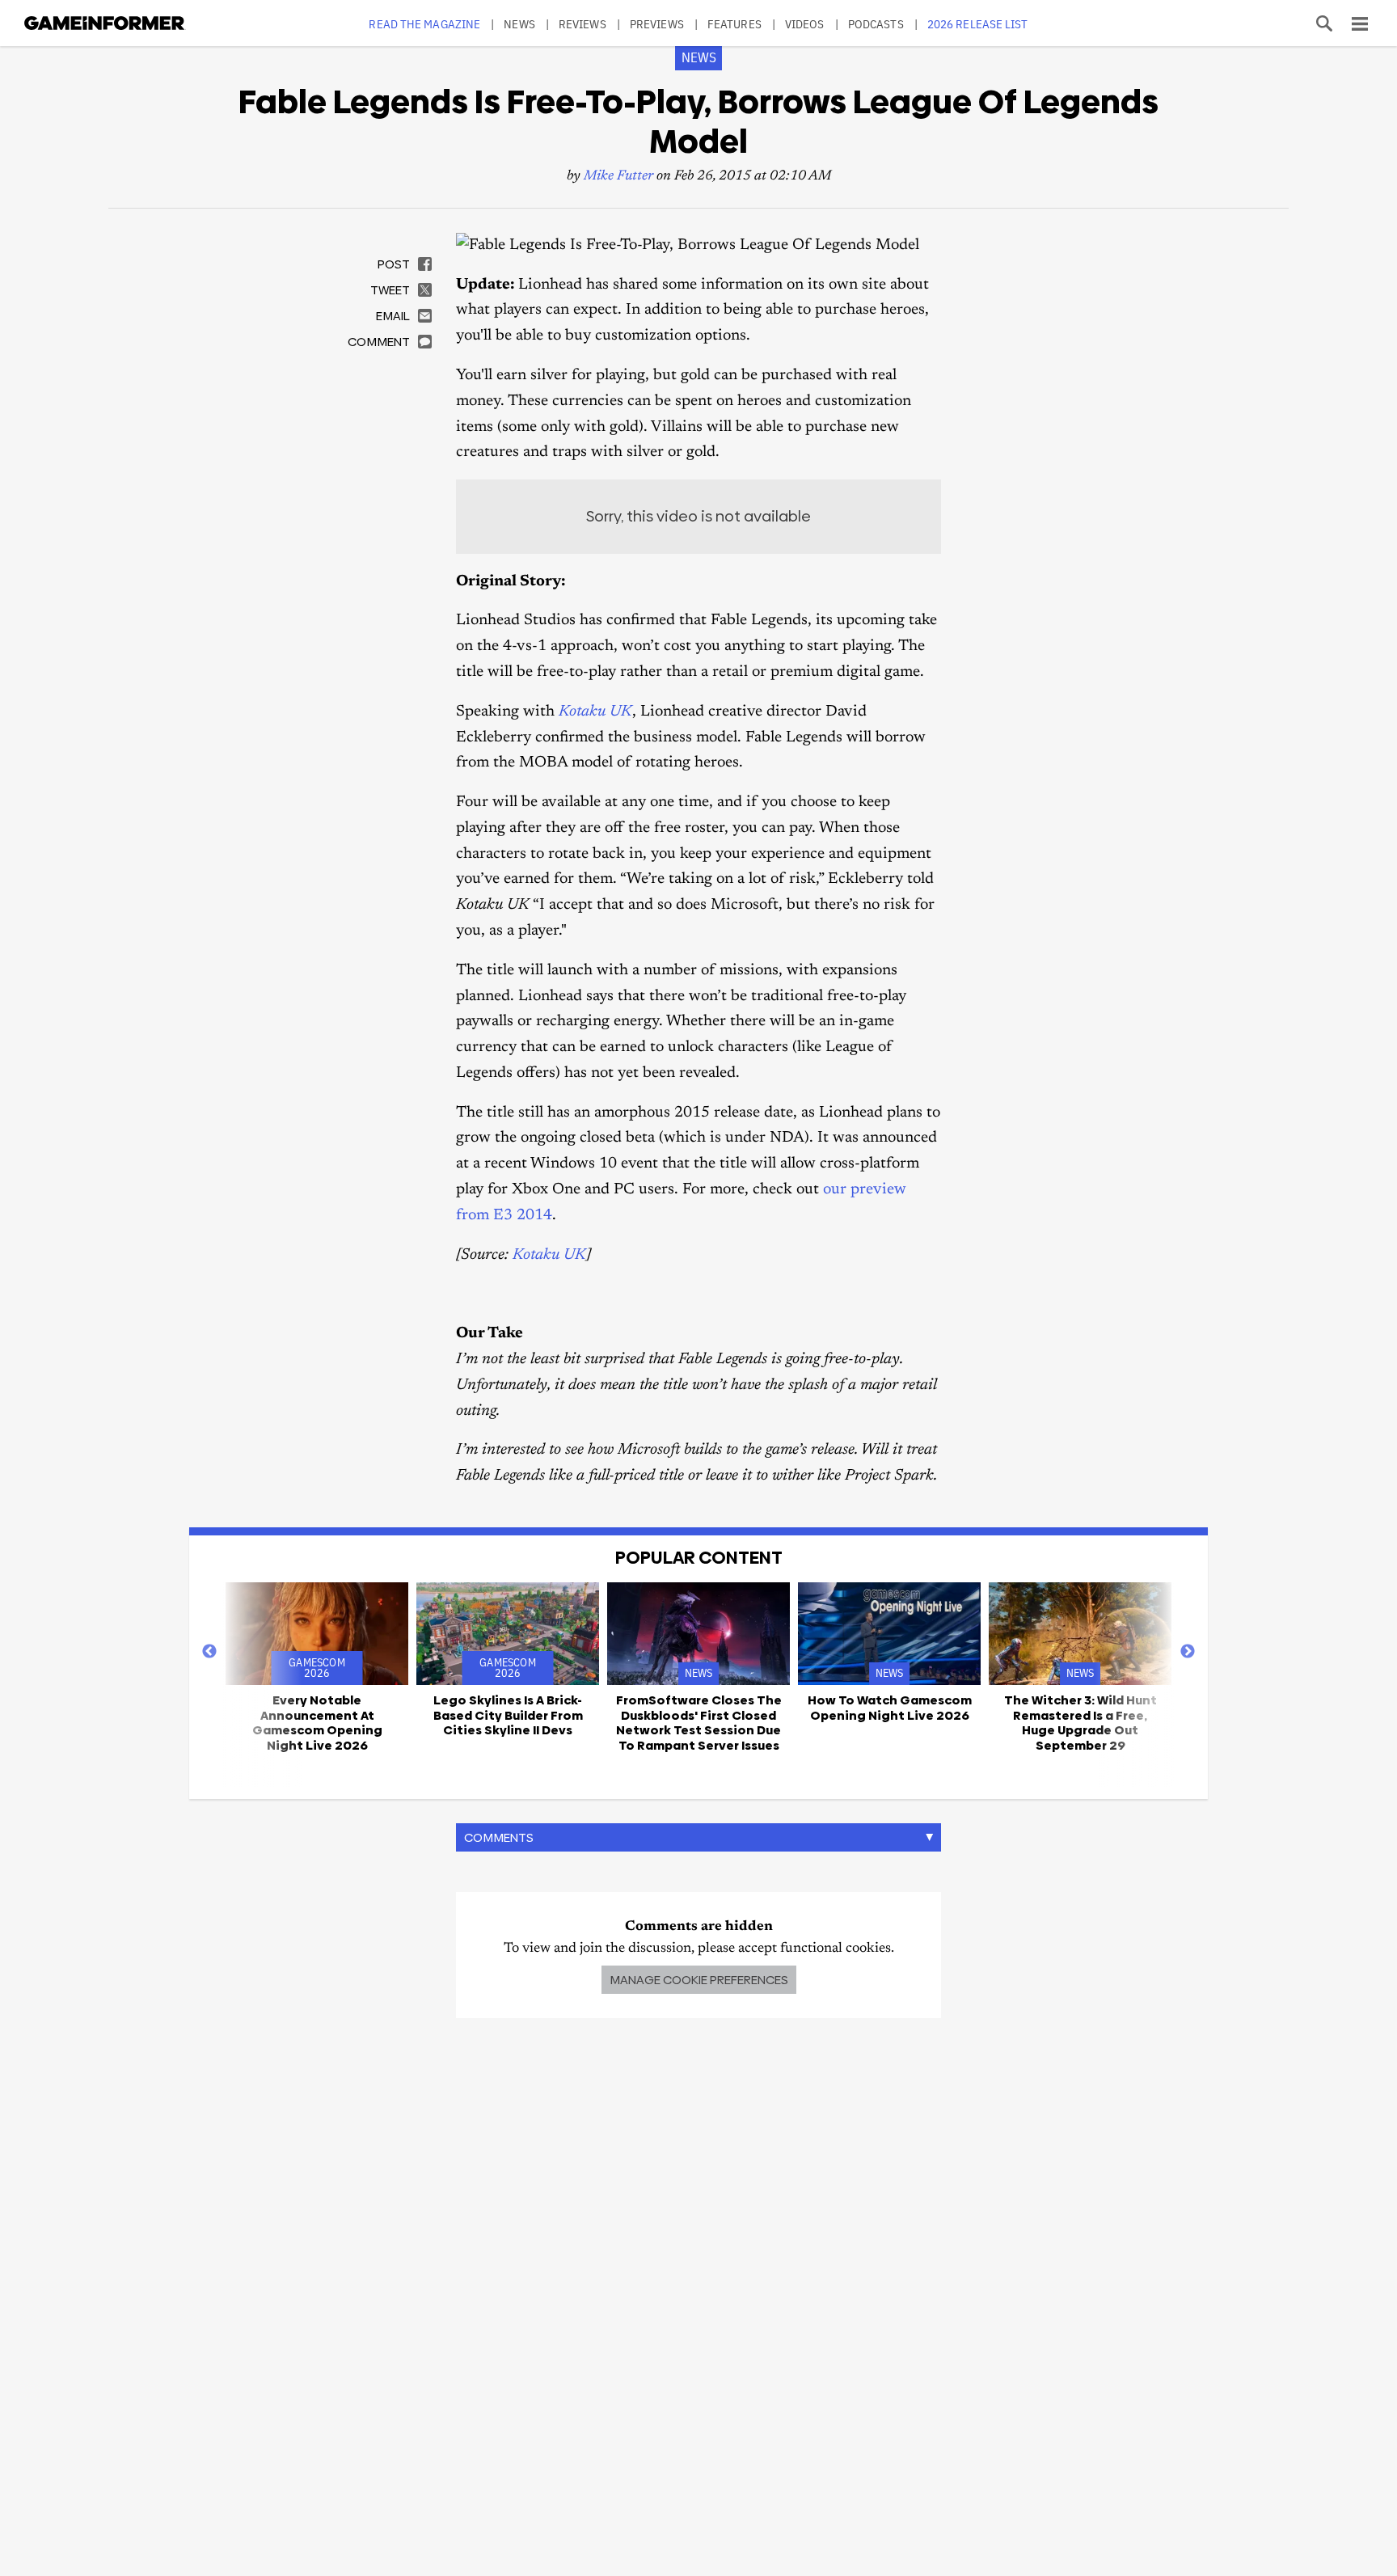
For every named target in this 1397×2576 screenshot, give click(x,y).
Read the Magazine (424, 24)
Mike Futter (618, 177)
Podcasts (876, 24)
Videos (805, 24)
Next (1188, 1652)
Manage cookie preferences (699, 1980)
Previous (209, 1652)
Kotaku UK (595, 712)
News (519, 24)
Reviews (582, 24)
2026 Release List (978, 24)
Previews (657, 24)
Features (734, 24)
